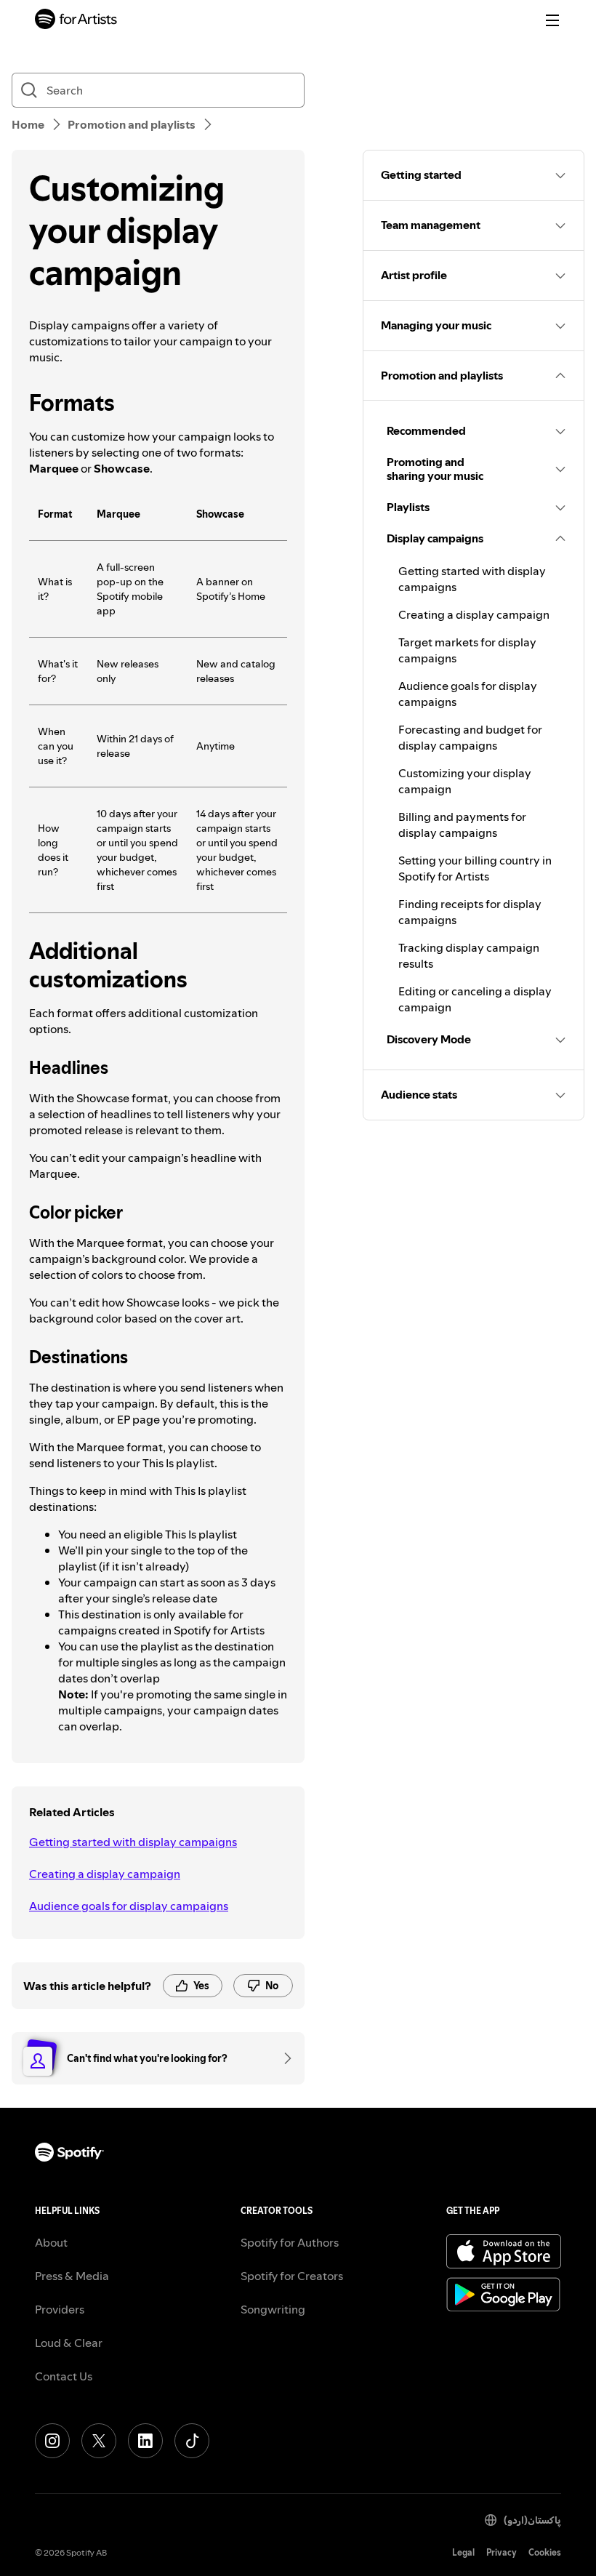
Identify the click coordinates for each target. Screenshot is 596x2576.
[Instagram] (52, 2441)
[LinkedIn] (145, 2441)
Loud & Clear (69, 2343)
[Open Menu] (552, 20)
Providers (60, 2309)
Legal (463, 2552)
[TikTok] (192, 2441)
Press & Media (72, 2276)
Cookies (545, 2552)
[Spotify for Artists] (76, 21)
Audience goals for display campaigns (129, 1906)
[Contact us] (283, 2058)
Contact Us (64, 2376)
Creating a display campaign (105, 1874)
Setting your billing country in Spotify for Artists (475, 868)
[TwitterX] (99, 2441)
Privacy (502, 2552)
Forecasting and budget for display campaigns (470, 737)
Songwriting (273, 2309)
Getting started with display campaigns (133, 1842)
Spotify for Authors (290, 2242)
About (51, 2242)
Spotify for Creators (292, 2276)
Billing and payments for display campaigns (462, 824)
